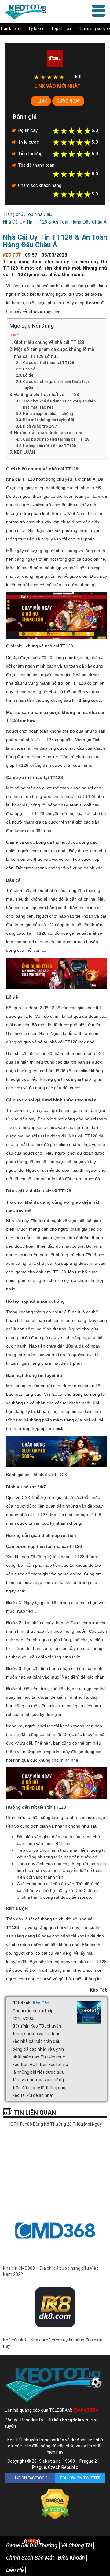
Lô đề (28, 375)
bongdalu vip (75, 2420)
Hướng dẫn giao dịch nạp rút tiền (48, 433)
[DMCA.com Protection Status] (55, 2504)
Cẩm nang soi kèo (94, 29)
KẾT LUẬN (24, 452)
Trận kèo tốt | (12, 29)
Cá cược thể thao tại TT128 (48, 363)
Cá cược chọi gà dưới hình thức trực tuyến (57, 385)
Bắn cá (29, 369)
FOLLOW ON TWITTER (80, 2478)
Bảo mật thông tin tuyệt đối (49, 420)
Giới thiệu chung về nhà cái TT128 (49, 342)
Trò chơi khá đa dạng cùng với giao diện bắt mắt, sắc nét (59, 404)
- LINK (41, 101)
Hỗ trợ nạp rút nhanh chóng (48, 414)
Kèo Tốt (41, 2003)
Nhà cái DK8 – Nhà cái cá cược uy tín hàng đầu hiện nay (53, 2343)
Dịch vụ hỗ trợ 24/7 (40, 426)
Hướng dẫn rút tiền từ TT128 (49, 446)
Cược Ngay (68, 101)
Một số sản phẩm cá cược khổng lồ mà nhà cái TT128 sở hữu (54, 353)
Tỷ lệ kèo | (37, 29)
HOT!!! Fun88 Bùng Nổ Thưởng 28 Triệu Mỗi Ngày (55, 2124)
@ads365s (86, 2410)
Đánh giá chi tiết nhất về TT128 (46, 395)
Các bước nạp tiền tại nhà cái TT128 (56, 439)
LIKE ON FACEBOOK (30, 2478)
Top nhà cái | (62, 29)
